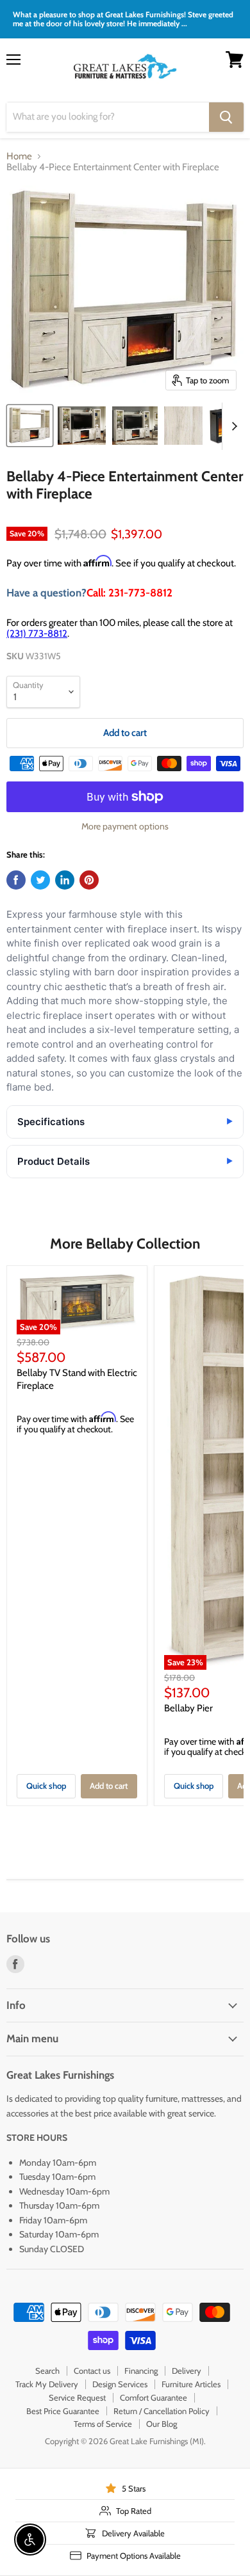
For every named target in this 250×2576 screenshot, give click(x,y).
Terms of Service (103, 2424)
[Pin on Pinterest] (89, 880)
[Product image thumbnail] (82, 426)
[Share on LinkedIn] (65, 880)
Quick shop (46, 1786)
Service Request (77, 2397)
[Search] (226, 117)
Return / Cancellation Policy (162, 2411)
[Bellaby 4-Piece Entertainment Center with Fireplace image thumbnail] (30, 426)
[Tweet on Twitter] (40, 880)
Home (19, 156)
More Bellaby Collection (125, 1244)
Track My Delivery (47, 2384)
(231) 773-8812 (37, 634)
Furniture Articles (191, 2384)
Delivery (187, 2371)
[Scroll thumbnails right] (232, 426)
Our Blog (162, 2424)
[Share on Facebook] (16, 880)
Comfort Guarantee (154, 2397)
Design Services (120, 2384)
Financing (141, 2371)
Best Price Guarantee (63, 2411)
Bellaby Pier (188, 1708)
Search (47, 2371)
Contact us (92, 2371)
